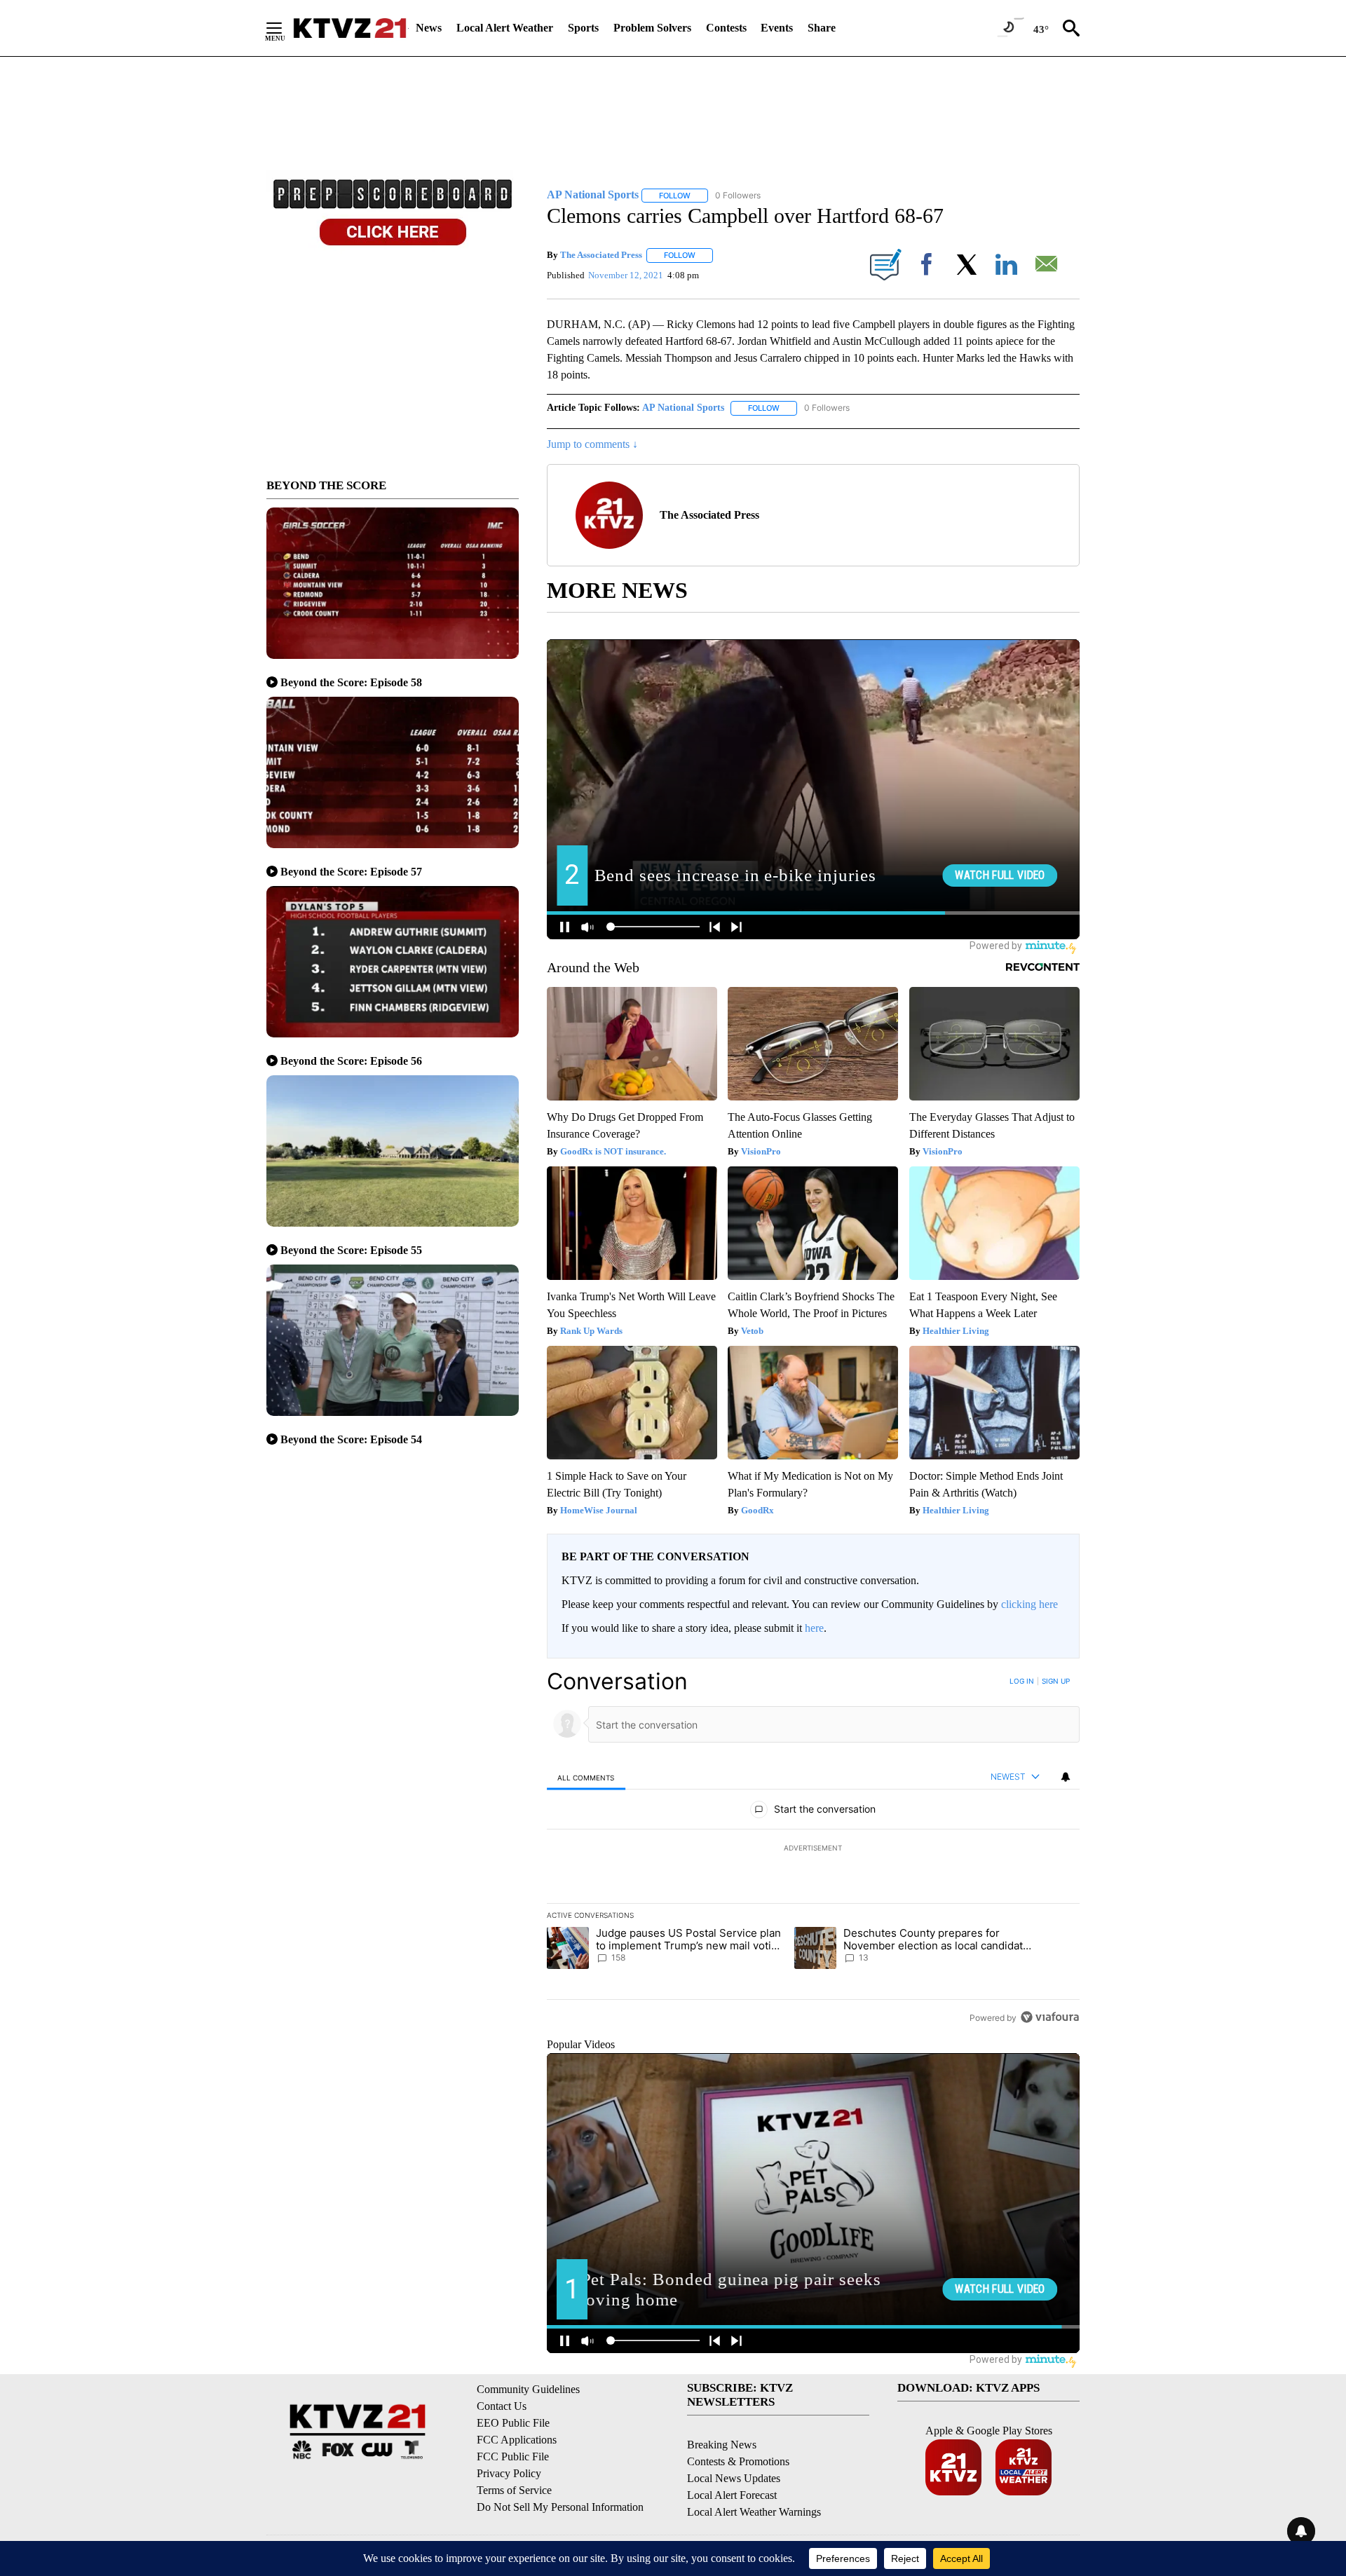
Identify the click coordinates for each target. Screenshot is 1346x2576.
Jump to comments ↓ (592, 444)
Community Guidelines (528, 2389)
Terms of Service (514, 2490)
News (429, 28)
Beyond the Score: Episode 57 (351, 872)
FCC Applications (517, 2440)
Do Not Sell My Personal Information (560, 2507)
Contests (726, 28)
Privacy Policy (509, 2473)
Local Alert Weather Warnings (754, 2512)
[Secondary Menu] (285, 28)
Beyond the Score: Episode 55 (351, 1250)
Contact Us (502, 2406)
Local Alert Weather (505, 28)
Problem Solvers (652, 28)
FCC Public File (513, 2456)
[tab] (586, 1777)
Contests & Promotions (738, 2461)
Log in (1022, 1681)
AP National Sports (683, 408)
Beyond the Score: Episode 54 (351, 1439)
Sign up (1056, 1681)
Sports (583, 28)
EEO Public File (513, 2423)
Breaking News (722, 2445)
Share (822, 28)
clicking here (1029, 1604)
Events (777, 28)
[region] (813, 1849)
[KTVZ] (350, 28)
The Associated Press (601, 255)
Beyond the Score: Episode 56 (351, 1061)
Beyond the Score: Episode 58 (351, 682)
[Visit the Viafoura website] (1050, 2017)
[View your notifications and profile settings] (1066, 1777)
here (814, 1628)
